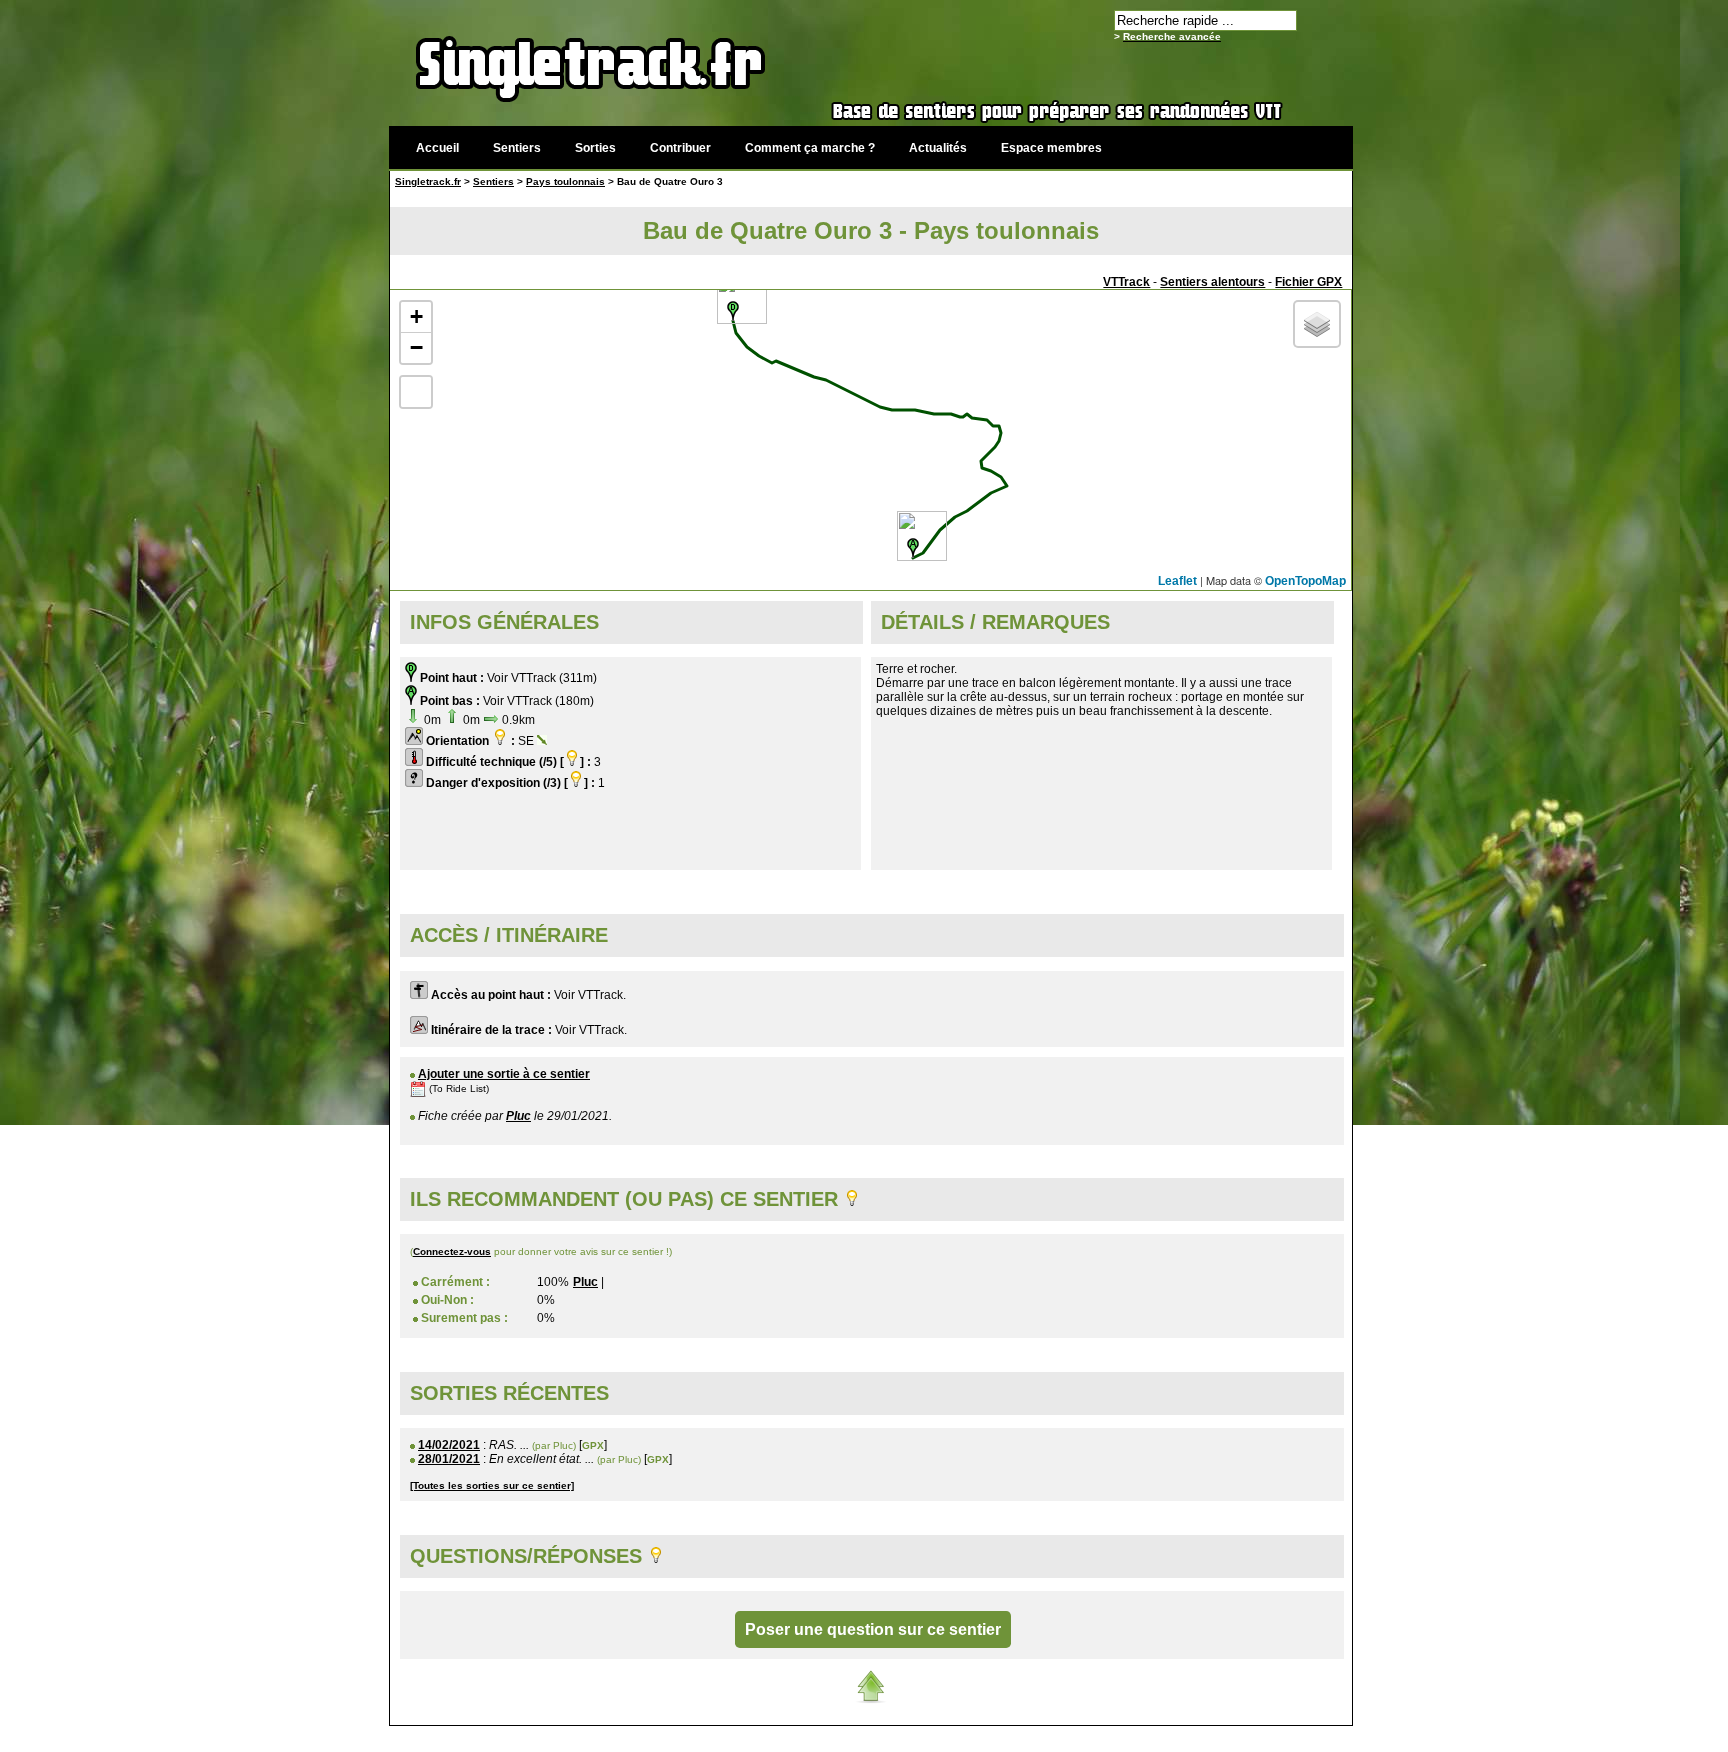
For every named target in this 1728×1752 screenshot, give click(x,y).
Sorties (595, 148)
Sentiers (517, 148)
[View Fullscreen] (416, 392)
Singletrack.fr (428, 181)
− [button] (416, 347)
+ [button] (416, 316)
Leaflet (1177, 581)
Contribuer (680, 148)
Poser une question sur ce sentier (873, 1629)
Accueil (437, 148)
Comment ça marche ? (810, 148)
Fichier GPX (1308, 282)
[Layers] (1317, 324)
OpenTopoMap (1305, 581)
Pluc (518, 1116)
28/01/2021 (449, 1459)
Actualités (938, 148)
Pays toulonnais (565, 181)
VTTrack (1126, 282)
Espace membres (1051, 148)
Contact (1201, 1736)
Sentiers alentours (1212, 282)
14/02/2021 (449, 1445)
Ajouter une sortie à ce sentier (504, 1074)
